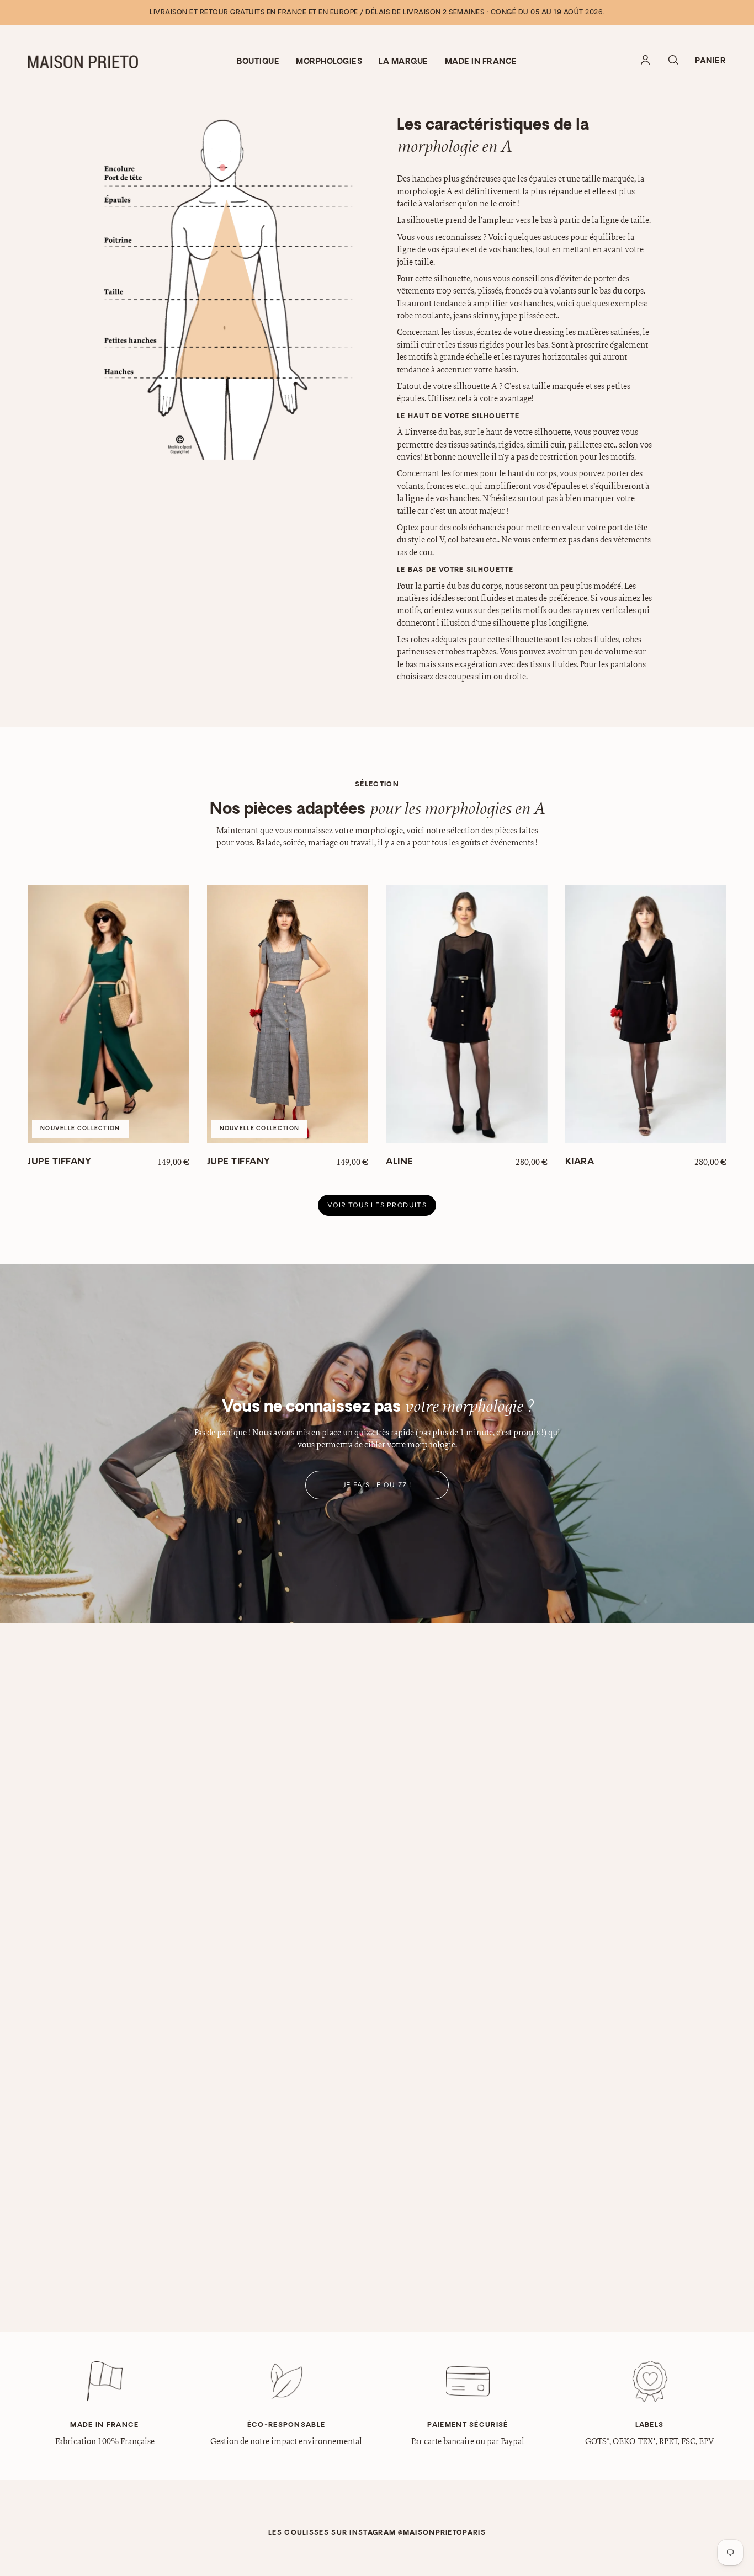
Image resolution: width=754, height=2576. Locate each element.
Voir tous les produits (377, 1205)
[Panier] (710, 62)
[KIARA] (646, 1014)
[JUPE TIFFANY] (108, 1014)
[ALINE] (467, 1014)
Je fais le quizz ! (377, 1485)
